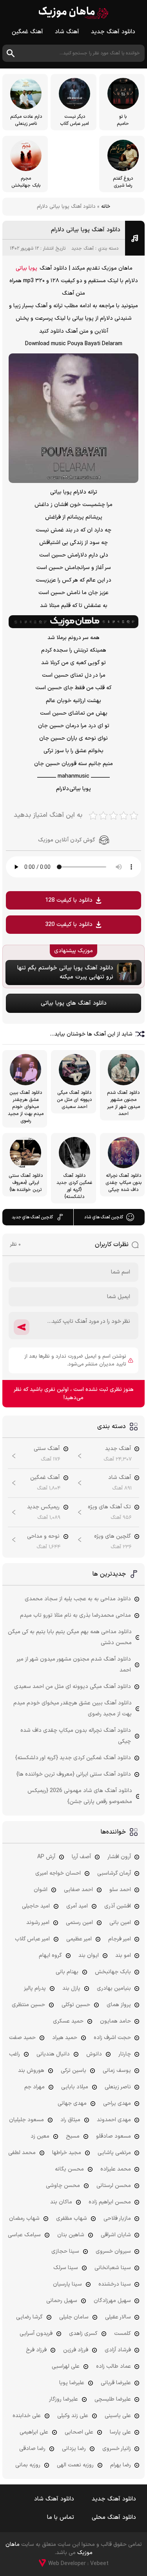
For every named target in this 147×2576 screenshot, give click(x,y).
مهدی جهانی (72, 2103)
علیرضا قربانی (116, 2383)
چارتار (125, 2054)
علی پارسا (120, 2432)
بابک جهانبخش (113, 1972)
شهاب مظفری (72, 2218)
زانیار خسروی (117, 2449)
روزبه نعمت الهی (75, 2465)
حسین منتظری (28, 2005)
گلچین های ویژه (113, 1536)
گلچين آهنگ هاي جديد (32, 1217)
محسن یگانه (69, 2169)
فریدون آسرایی (36, 2334)
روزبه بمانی (28, 2465)
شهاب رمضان (24, 2218)
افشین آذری (118, 1906)
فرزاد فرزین (76, 2350)
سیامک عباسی (24, 2235)
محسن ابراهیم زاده (110, 2202)
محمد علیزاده (116, 2169)
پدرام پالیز (35, 1988)
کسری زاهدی (83, 2334)
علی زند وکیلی (73, 2416)
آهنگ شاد (67, 32)
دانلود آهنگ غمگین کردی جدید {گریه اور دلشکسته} (73, 1758)
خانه (106, 207)
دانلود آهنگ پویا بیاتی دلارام (86, 230)
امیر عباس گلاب (32, 1939)
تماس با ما (61, 2517)
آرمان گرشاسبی (114, 1873)
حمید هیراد (65, 2038)
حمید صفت (22, 2038)
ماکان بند (61, 2202)
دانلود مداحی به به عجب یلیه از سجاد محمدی (78, 1599)
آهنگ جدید (83, 249)
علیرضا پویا (72, 2383)
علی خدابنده (27, 2416)
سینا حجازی (65, 2251)
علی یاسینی (118, 2416)
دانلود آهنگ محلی (114, 2517)
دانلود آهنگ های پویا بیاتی (74, 1003)
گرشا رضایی (29, 2317)
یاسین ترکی (73, 2071)
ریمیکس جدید (43, 1507)
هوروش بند (31, 2071)
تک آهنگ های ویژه (109, 1507)
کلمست (122, 2334)
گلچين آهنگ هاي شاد (104, 1217)
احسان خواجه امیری (58, 1873)
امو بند (123, 1955)
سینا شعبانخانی (113, 2268)
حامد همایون (115, 2021)
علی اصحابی (79, 2432)
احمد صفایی (78, 1890)
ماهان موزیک (73, 13)
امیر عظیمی (79, 1939)
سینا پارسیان (67, 2284)
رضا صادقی (32, 2449)
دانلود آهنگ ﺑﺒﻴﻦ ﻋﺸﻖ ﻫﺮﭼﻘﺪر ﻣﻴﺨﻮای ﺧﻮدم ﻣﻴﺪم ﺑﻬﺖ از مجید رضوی (73, 1709)
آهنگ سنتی (47, 1449)
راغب (15, 2054)
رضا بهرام (121, 2465)
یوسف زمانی (117, 2071)
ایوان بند (89, 1955)
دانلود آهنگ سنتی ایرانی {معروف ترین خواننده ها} (74, 1774)
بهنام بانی (67, 1972)
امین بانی (120, 1923)
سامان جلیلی (74, 2317)
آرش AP (46, 1857)
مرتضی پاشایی (114, 2153)
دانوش (94, 2054)
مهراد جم (34, 2087)
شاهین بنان (71, 2235)
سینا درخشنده (115, 2284)
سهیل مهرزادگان (112, 2301)
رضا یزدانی (74, 2449)
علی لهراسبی (66, 2366)
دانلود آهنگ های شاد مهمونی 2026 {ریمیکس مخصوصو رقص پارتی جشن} (80, 1796)
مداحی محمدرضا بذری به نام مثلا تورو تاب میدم (75, 1615)
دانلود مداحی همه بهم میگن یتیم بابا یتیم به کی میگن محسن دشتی (70, 1637)
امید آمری (77, 1906)
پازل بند (71, 1988)
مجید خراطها (67, 2153)
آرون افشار (119, 1857)
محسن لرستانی (114, 2186)
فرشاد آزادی (118, 2350)
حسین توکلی (76, 2005)
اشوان (41, 1890)
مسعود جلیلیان (26, 2120)
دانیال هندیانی (53, 2054)
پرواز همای (119, 2005)
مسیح (73, 2136)
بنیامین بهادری (114, 1988)
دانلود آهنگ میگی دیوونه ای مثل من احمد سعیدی (73, 1687)
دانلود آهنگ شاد (54, 2499)
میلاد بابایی (75, 2087)
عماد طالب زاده (113, 2366)
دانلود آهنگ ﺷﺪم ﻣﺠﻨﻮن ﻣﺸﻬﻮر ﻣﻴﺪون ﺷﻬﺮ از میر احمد (74, 1665)
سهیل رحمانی (62, 2301)
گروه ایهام (50, 1955)
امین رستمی (79, 1923)
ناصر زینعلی (118, 2087)
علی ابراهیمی (34, 2432)
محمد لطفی (22, 2153)
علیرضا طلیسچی (113, 2399)
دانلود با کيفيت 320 (69, 925)
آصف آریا (81, 1857)
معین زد (40, 2136)
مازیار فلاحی (117, 2218)
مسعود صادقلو (113, 2136)
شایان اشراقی (116, 2235)
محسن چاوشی (63, 2186)
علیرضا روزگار (64, 2399)
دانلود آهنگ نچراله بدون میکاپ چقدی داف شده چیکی (76, 1736)
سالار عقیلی (118, 2317)
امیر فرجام (120, 1939)
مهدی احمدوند (114, 2120)
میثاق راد (70, 2120)
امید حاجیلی (36, 1906)
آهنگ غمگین (27, 32)
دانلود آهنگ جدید (113, 32)
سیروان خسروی (113, 2251)
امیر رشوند (38, 1923)
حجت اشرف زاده (112, 2038)
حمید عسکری (68, 2021)
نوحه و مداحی (43, 1536)
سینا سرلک (66, 2268)
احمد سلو (120, 1890)
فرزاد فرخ (36, 2350)
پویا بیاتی (26, 268)
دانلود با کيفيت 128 (69, 900)
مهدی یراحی (117, 2103)
